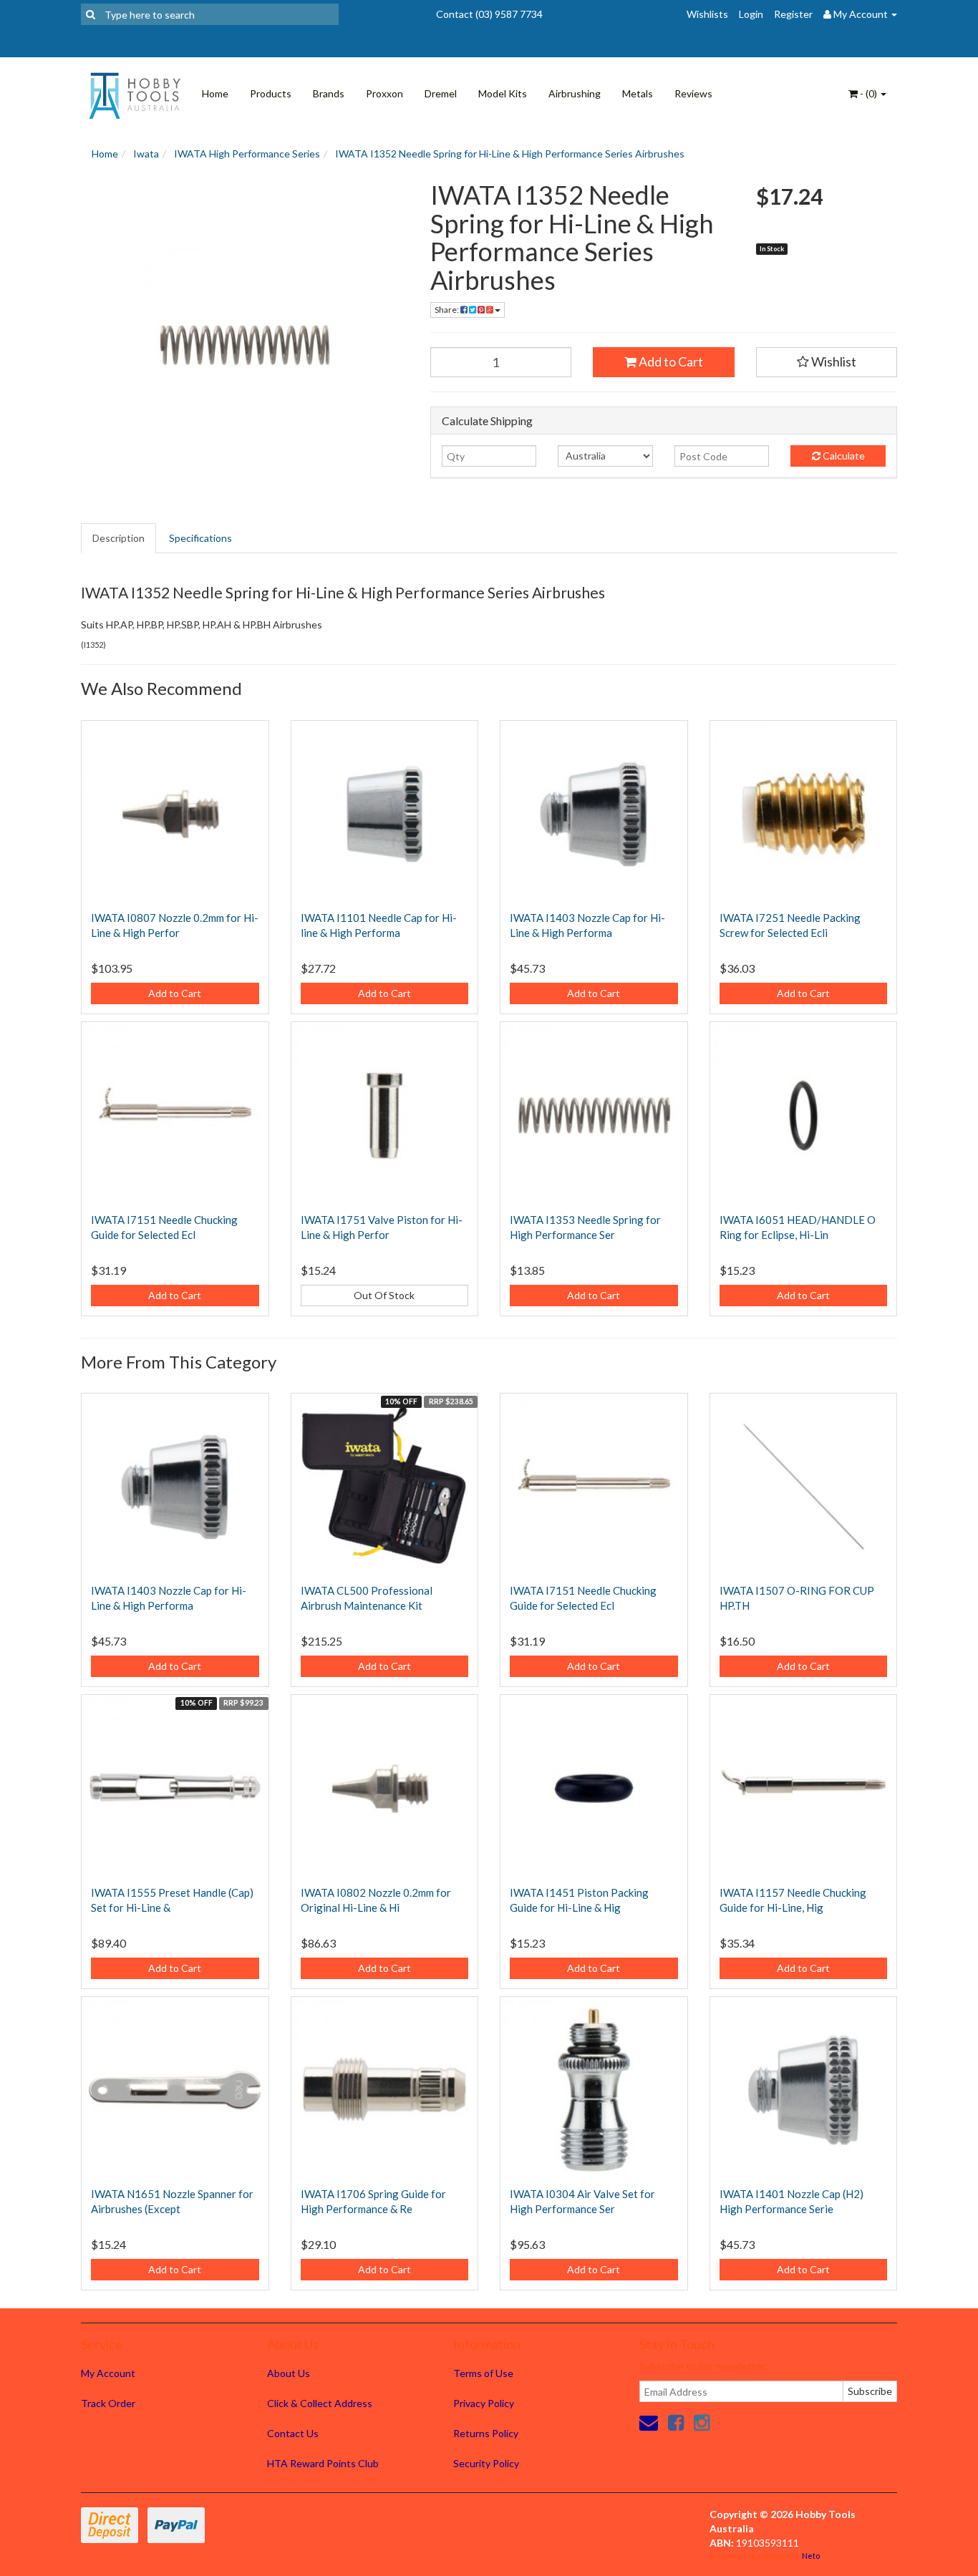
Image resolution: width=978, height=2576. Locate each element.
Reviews (693, 93)
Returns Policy (486, 2433)
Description (118, 538)
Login (751, 14)
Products (271, 93)
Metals (638, 93)
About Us (289, 2373)
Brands (329, 93)
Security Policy (486, 2463)
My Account (108, 2373)
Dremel (441, 93)
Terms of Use (483, 2373)
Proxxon (384, 93)
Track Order (108, 2403)
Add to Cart (670, 361)
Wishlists (707, 14)
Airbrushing (575, 93)
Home (215, 93)
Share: (447, 310)
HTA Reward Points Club (323, 2463)
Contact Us (293, 2433)
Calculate (843, 456)
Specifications (200, 538)
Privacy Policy (484, 2403)
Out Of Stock (384, 1295)
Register (793, 14)
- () (868, 93)
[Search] (91, 14)
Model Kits (503, 93)
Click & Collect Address (320, 2403)
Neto (811, 2556)
